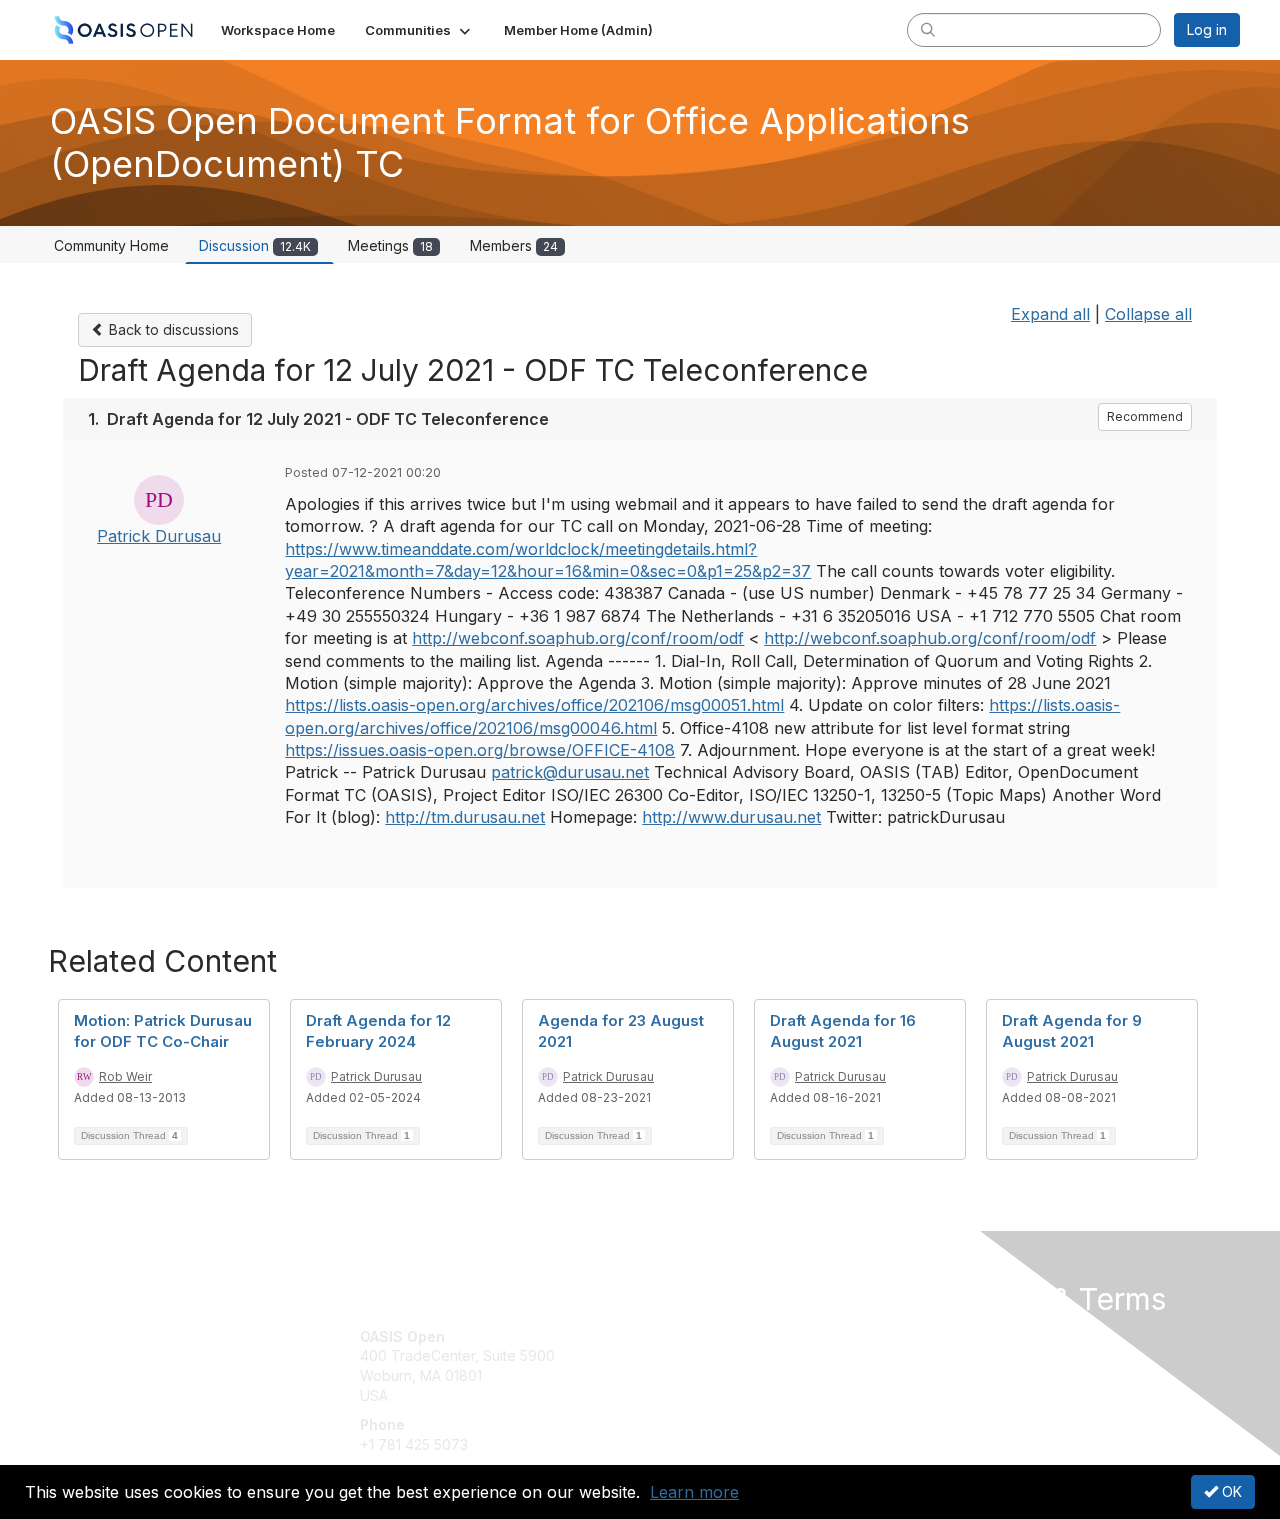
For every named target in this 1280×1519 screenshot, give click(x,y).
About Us (967, 1336)
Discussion (255, 245)
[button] (419, 30)
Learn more (694, 1492)
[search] (928, 29)
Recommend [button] (1145, 416)
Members (514, 245)
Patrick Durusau (159, 536)
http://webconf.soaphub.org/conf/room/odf (578, 638)
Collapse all (1148, 314)
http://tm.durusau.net (465, 817)
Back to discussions (172, 329)
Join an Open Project (718, 1365)
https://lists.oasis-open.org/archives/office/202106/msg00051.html (534, 705)
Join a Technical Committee (739, 1395)
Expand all (1050, 314)
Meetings (390, 245)
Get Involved (690, 1336)
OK (1230, 1491)
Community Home (111, 245)
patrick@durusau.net (570, 772)
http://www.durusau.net (731, 817)
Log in (1207, 29)
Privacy (961, 1355)
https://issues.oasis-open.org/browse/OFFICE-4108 (480, 750)
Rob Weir (125, 1076)
